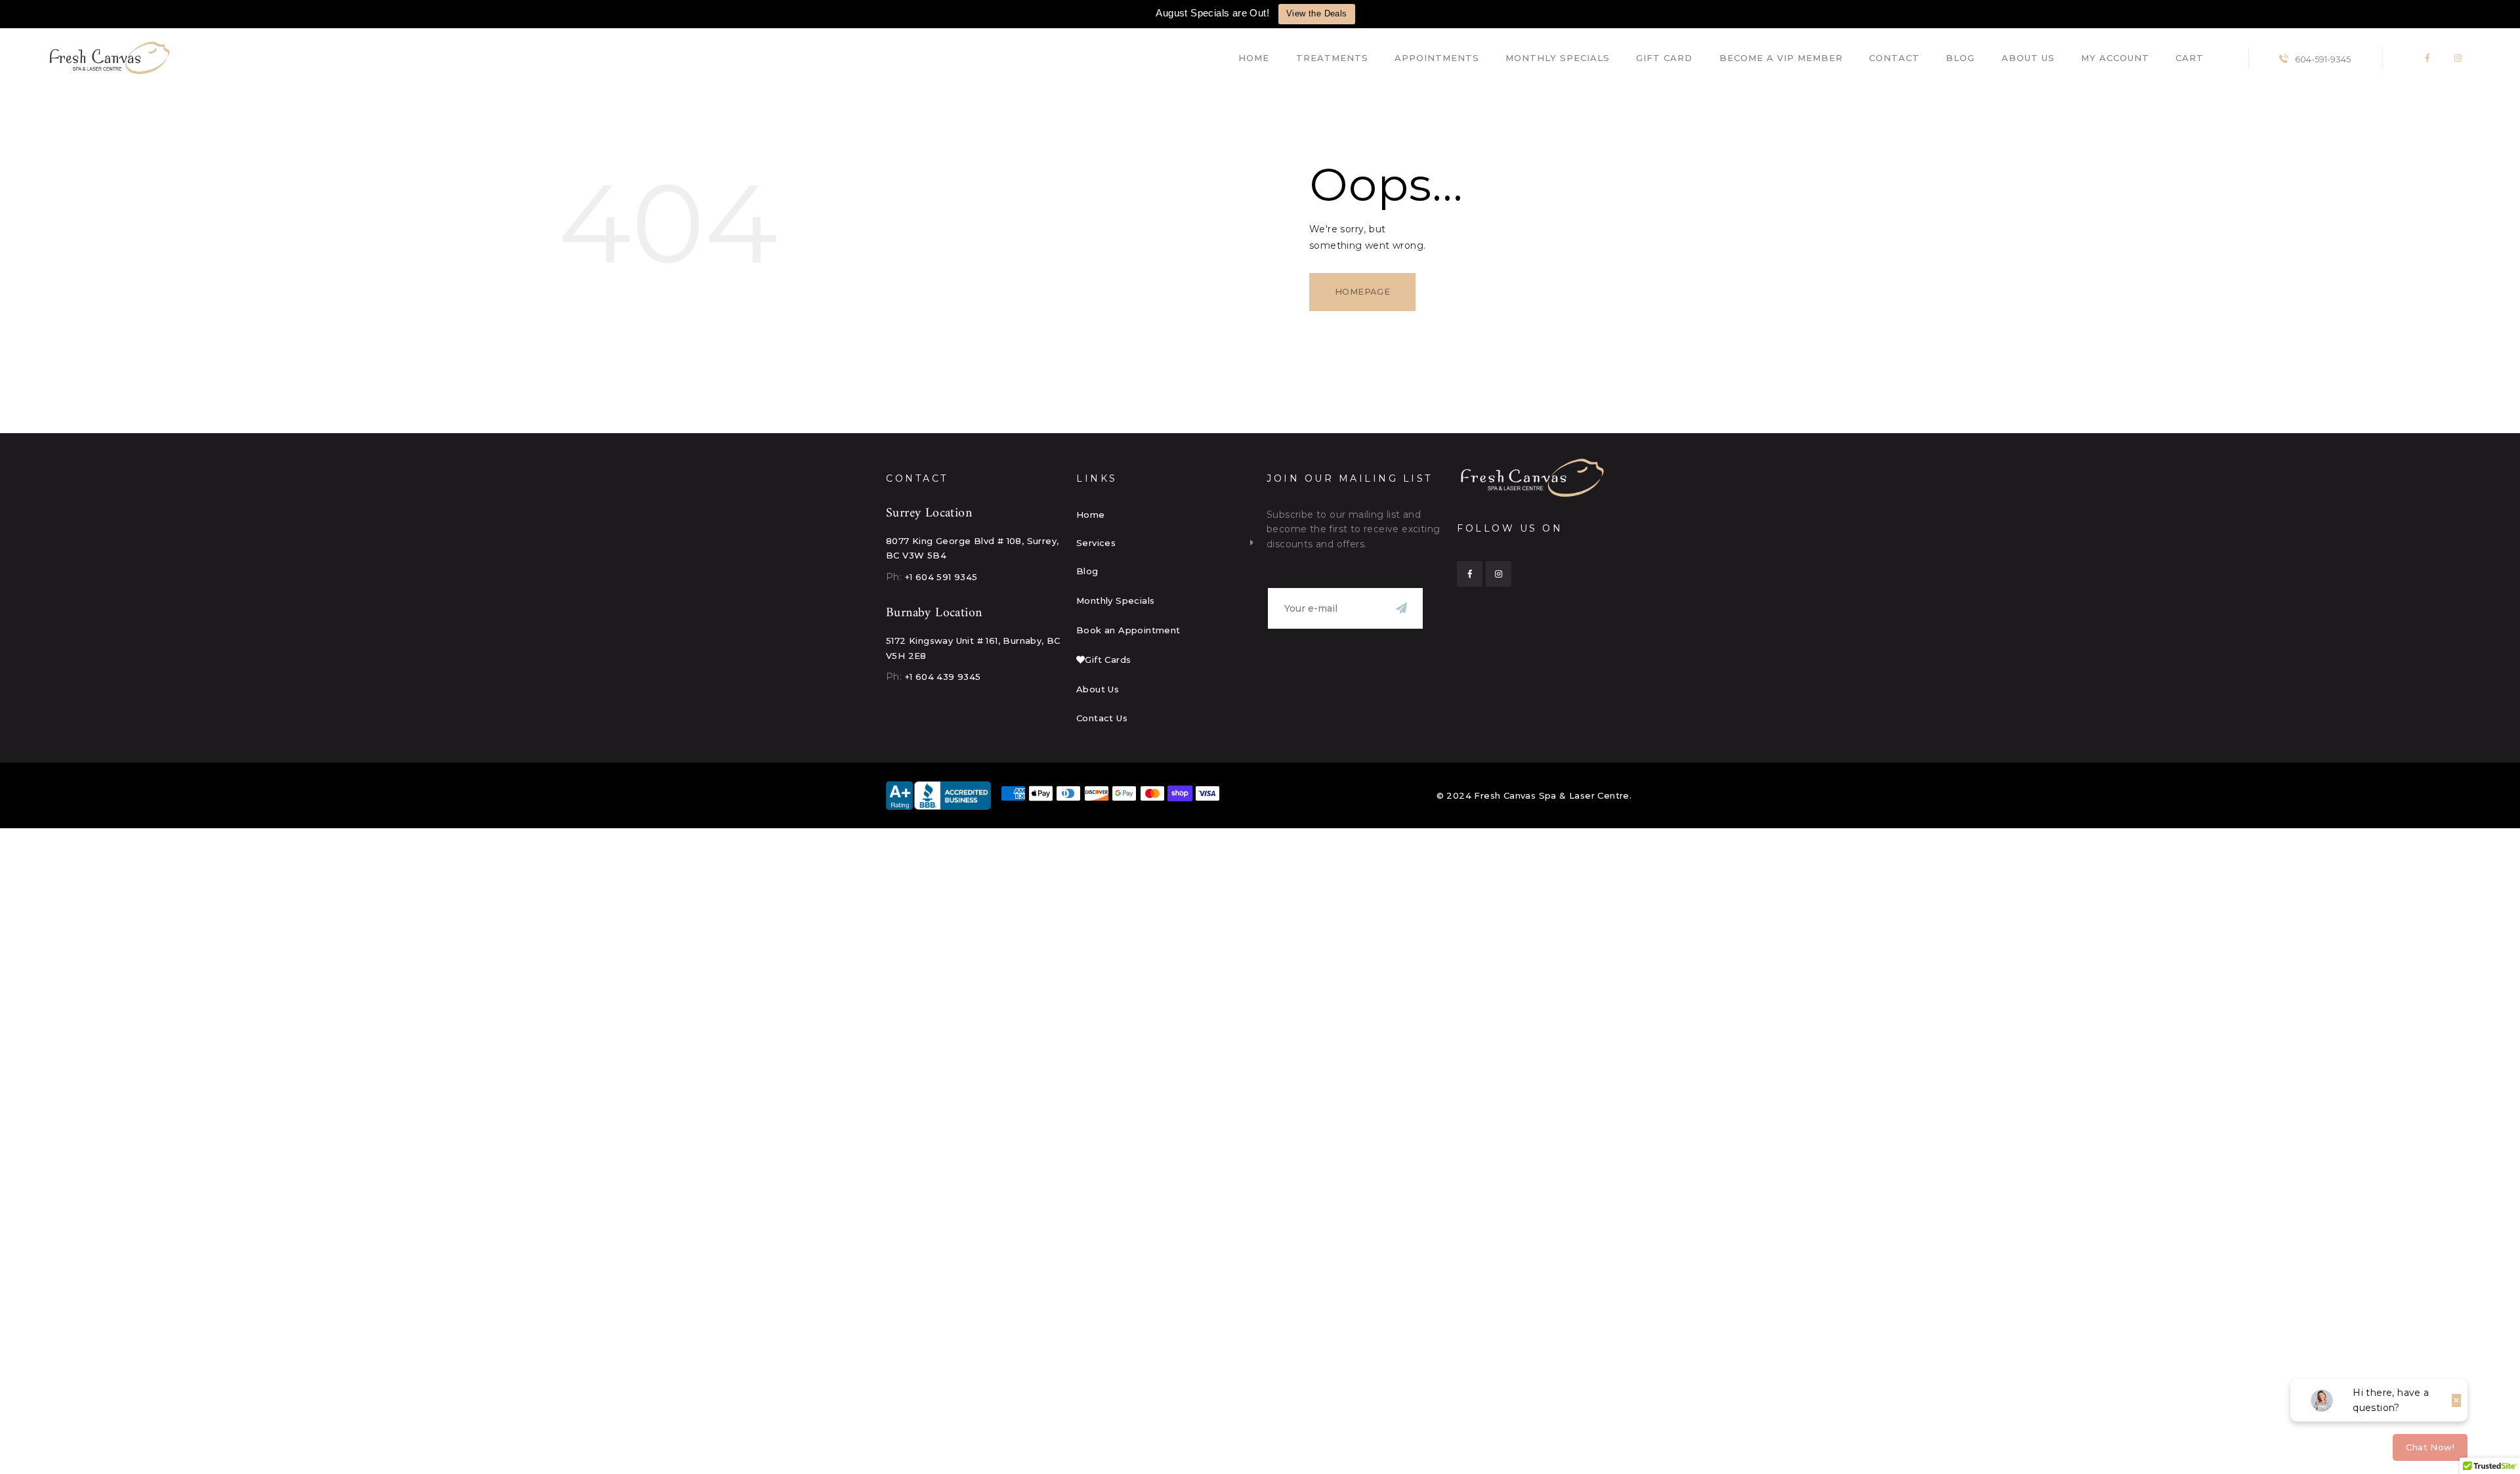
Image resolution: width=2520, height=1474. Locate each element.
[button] (1165, 543)
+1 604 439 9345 (943, 677)
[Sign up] (1401, 608)
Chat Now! (2430, 1447)
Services (1096, 543)
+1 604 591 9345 (941, 577)
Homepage (1362, 291)
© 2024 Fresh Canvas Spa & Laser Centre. (1534, 795)
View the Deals (1317, 13)
